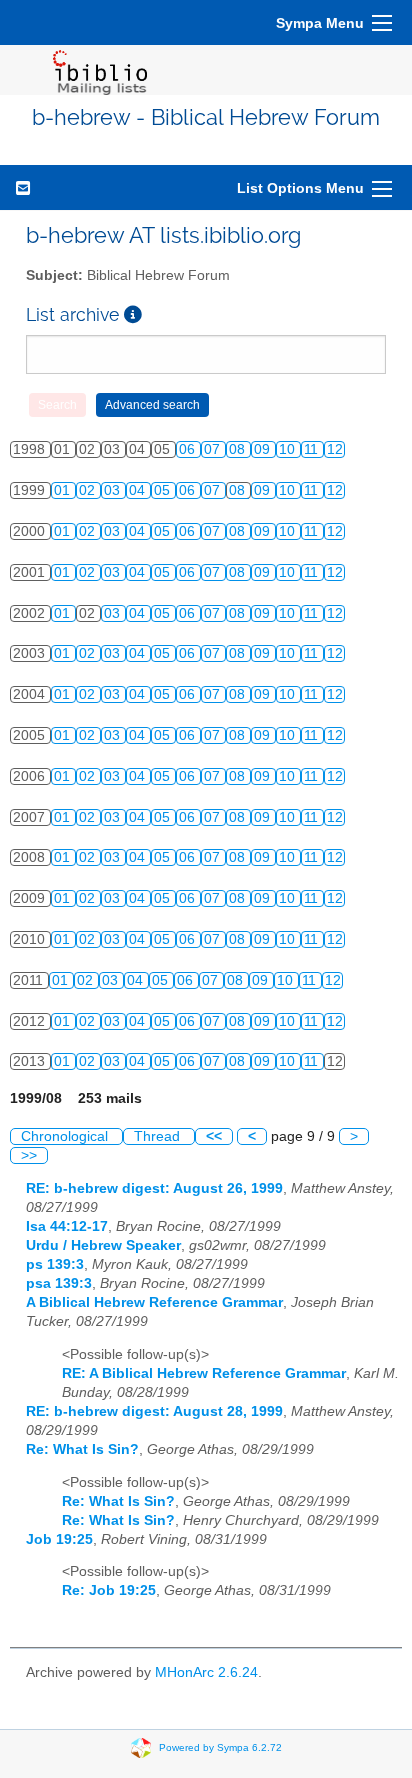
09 (264, 449)
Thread (159, 1136)
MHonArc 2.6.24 (206, 1672)
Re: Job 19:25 (109, 1590)
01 (64, 490)
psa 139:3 (59, 1283)
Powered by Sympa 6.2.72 (220, 1747)
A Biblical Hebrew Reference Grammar (154, 1302)
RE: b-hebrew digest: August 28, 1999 (154, 1411)
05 (164, 490)
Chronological (66, 1136)
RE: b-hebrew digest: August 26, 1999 (154, 1188)
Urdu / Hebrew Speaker (103, 1245)
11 (313, 449)
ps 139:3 (55, 1264)
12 (335, 449)
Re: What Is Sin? (82, 1449)
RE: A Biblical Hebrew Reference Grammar (204, 1373)
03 (114, 490)
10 (289, 449)
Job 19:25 (59, 1539)
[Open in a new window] (133, 314)
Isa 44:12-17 (67, 1226)
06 (189, 449)
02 (89, 490)
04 (139, 490)
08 (239, 449)
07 (214, 449)
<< (214, 1136)
